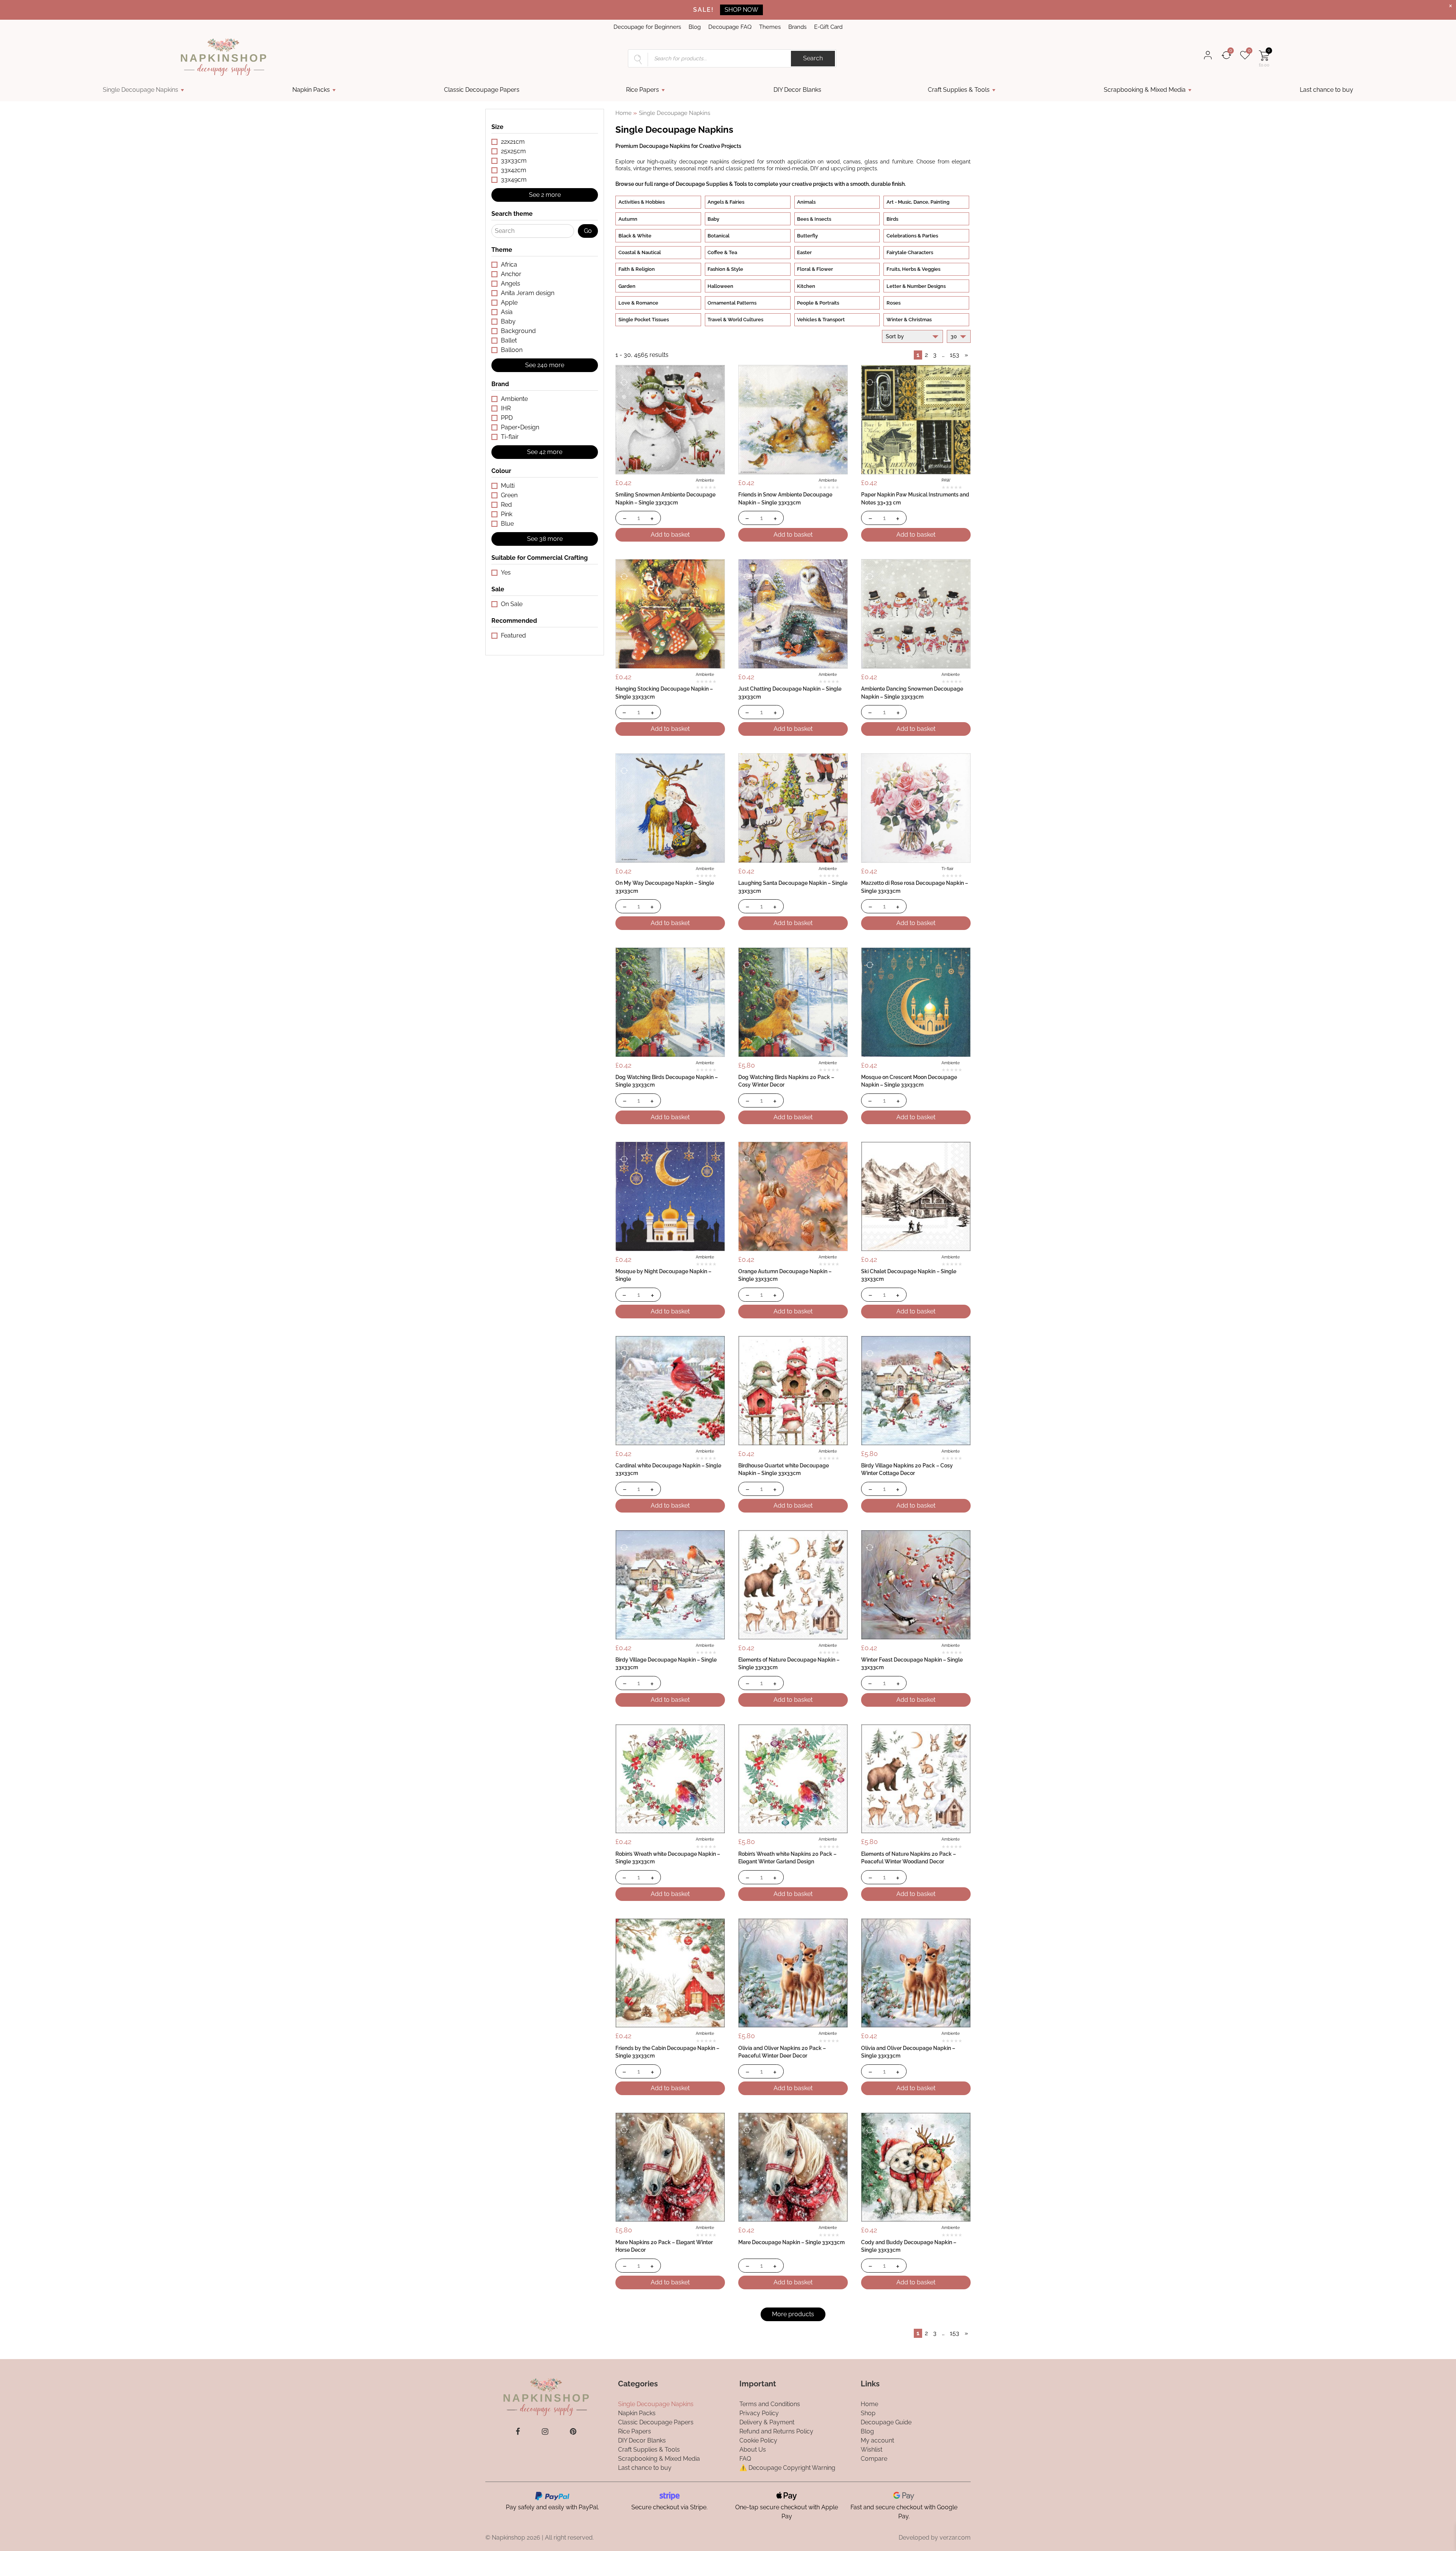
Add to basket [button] (670, 535)
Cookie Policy (758, 2440)
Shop (868, 2413)
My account (877, 2440)
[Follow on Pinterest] (573, 2432)
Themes (770, 27)
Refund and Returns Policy (776, 2431)
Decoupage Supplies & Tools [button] (711, 184)
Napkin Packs (311, 90)
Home (624, 113)
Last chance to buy (1327, 90)
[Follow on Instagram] (545, 2432)
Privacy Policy (759, 2413)
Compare (874, 2458)
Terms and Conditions (770, 2404)
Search (813, 58)
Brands (797, 27)
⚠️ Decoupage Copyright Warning (787, 2467)
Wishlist (872, 2449)
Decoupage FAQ (730, 27)
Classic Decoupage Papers (482, 90)
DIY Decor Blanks (797, 90)
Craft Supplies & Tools (959, 90)
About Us (753, 2449)
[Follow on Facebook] (518, 2432)
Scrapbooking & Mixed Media (1145, 90)
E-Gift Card (828, 27)
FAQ (745, 2458)
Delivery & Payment (767, 2422)
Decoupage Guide (886, 2422)
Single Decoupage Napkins (140, 90)
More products (793, 2314)
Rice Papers (642, 90)
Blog (695, 27)
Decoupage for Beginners (647, 27)
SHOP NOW (741, 10)
